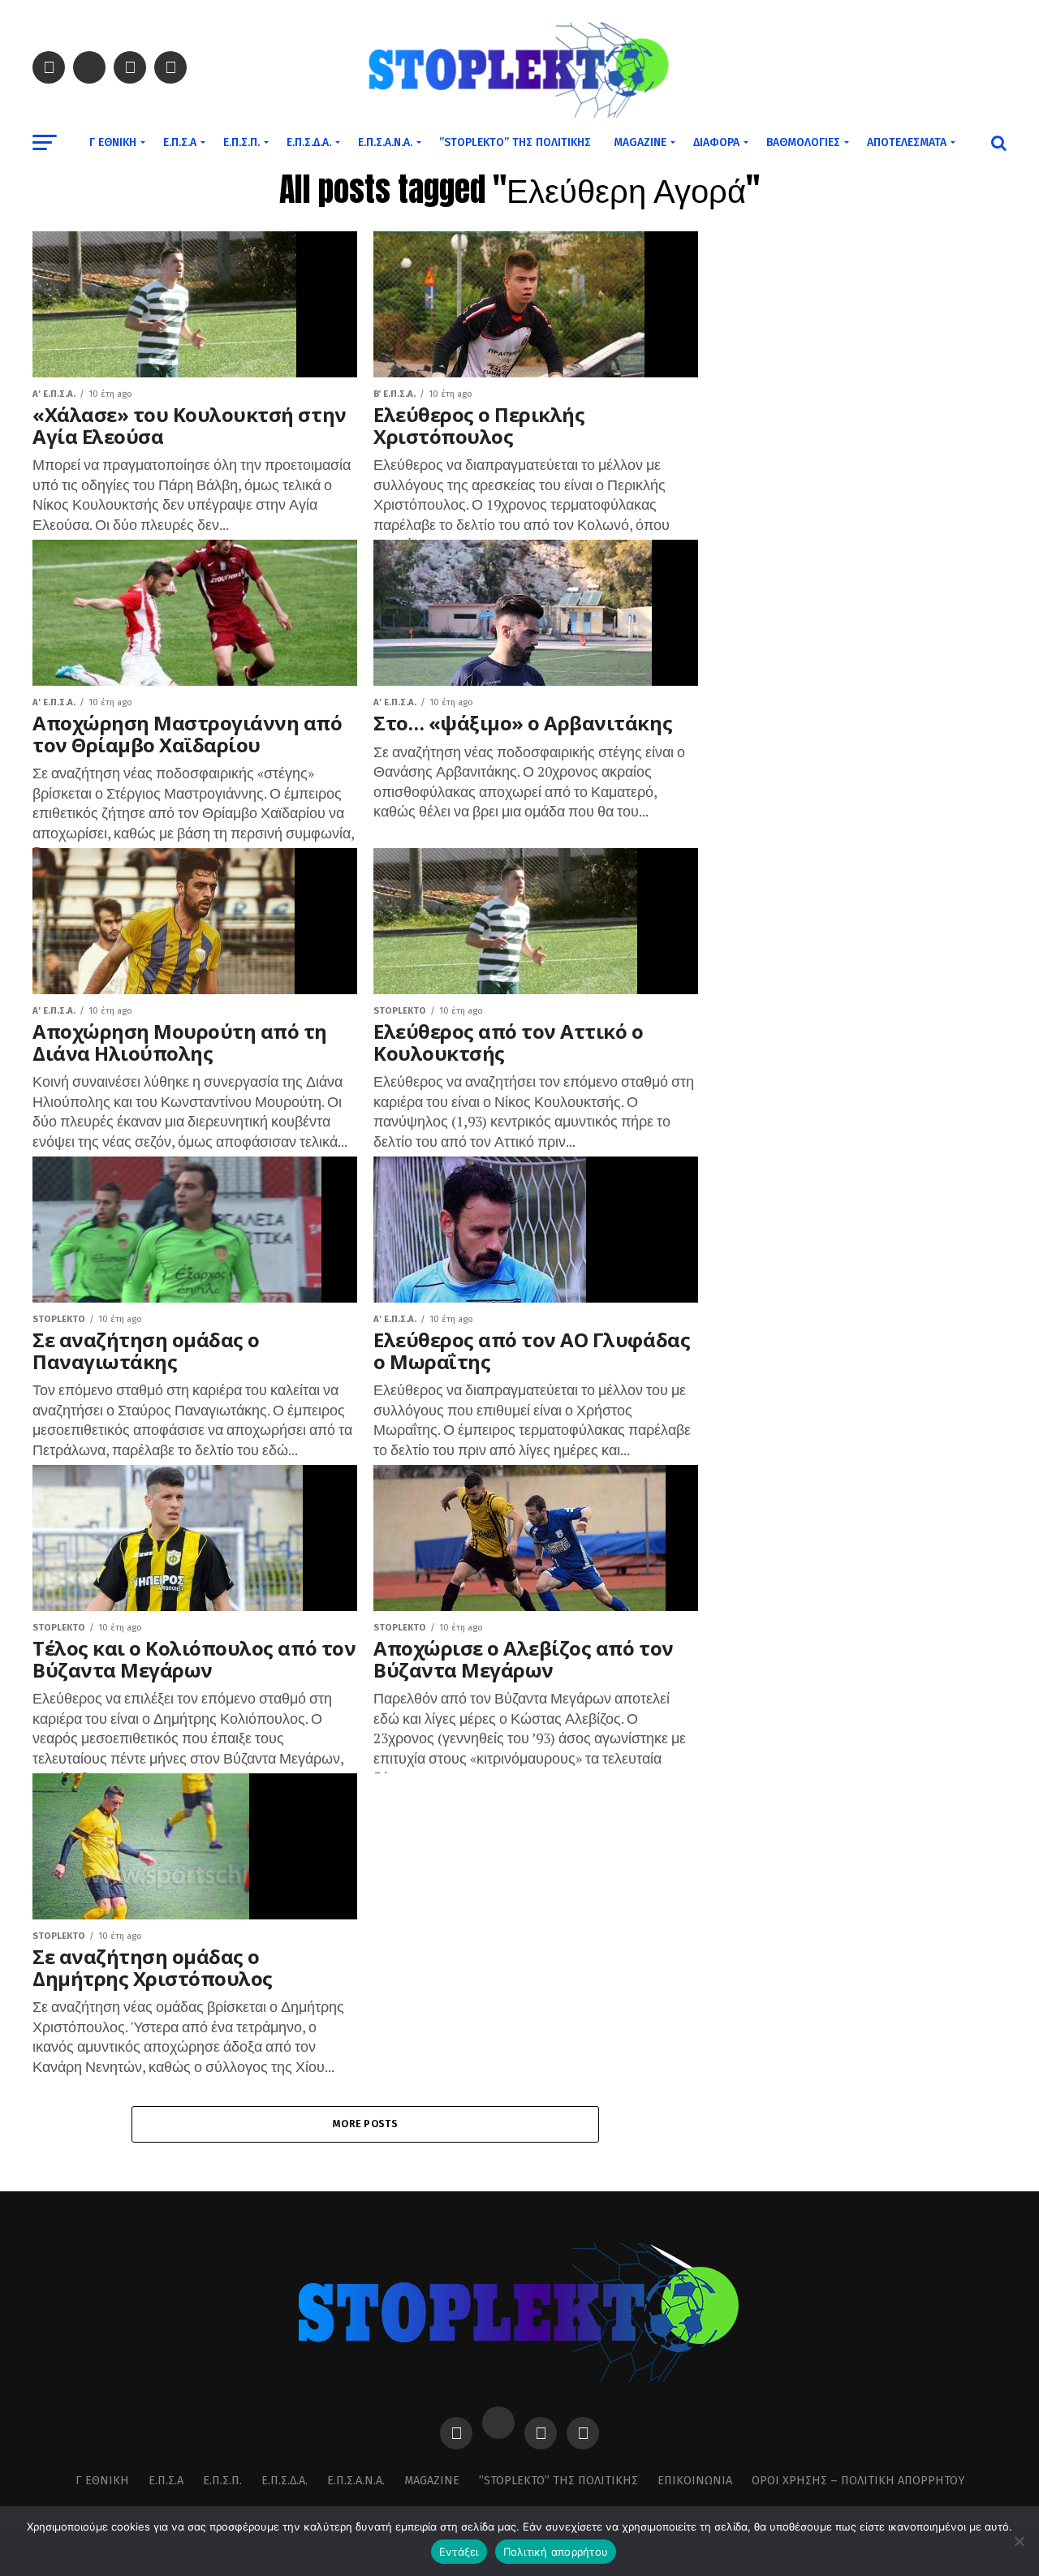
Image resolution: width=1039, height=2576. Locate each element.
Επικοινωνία (695, 2481)
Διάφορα (716, 142)
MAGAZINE (640, 142)
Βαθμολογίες (803, 142)
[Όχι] (1019, 2541)
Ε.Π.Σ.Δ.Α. (309, 142)
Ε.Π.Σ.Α (180, 142)
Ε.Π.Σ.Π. (241, 142)
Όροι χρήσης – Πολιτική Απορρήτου (858, 2481)
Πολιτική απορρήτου (556, 2552)
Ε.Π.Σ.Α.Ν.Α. (385, 142)
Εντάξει (459, 2552)
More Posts (365, 2124)
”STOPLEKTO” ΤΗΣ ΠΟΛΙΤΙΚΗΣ (515, 142)
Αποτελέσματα (907, 142)
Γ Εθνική (113, 142)
